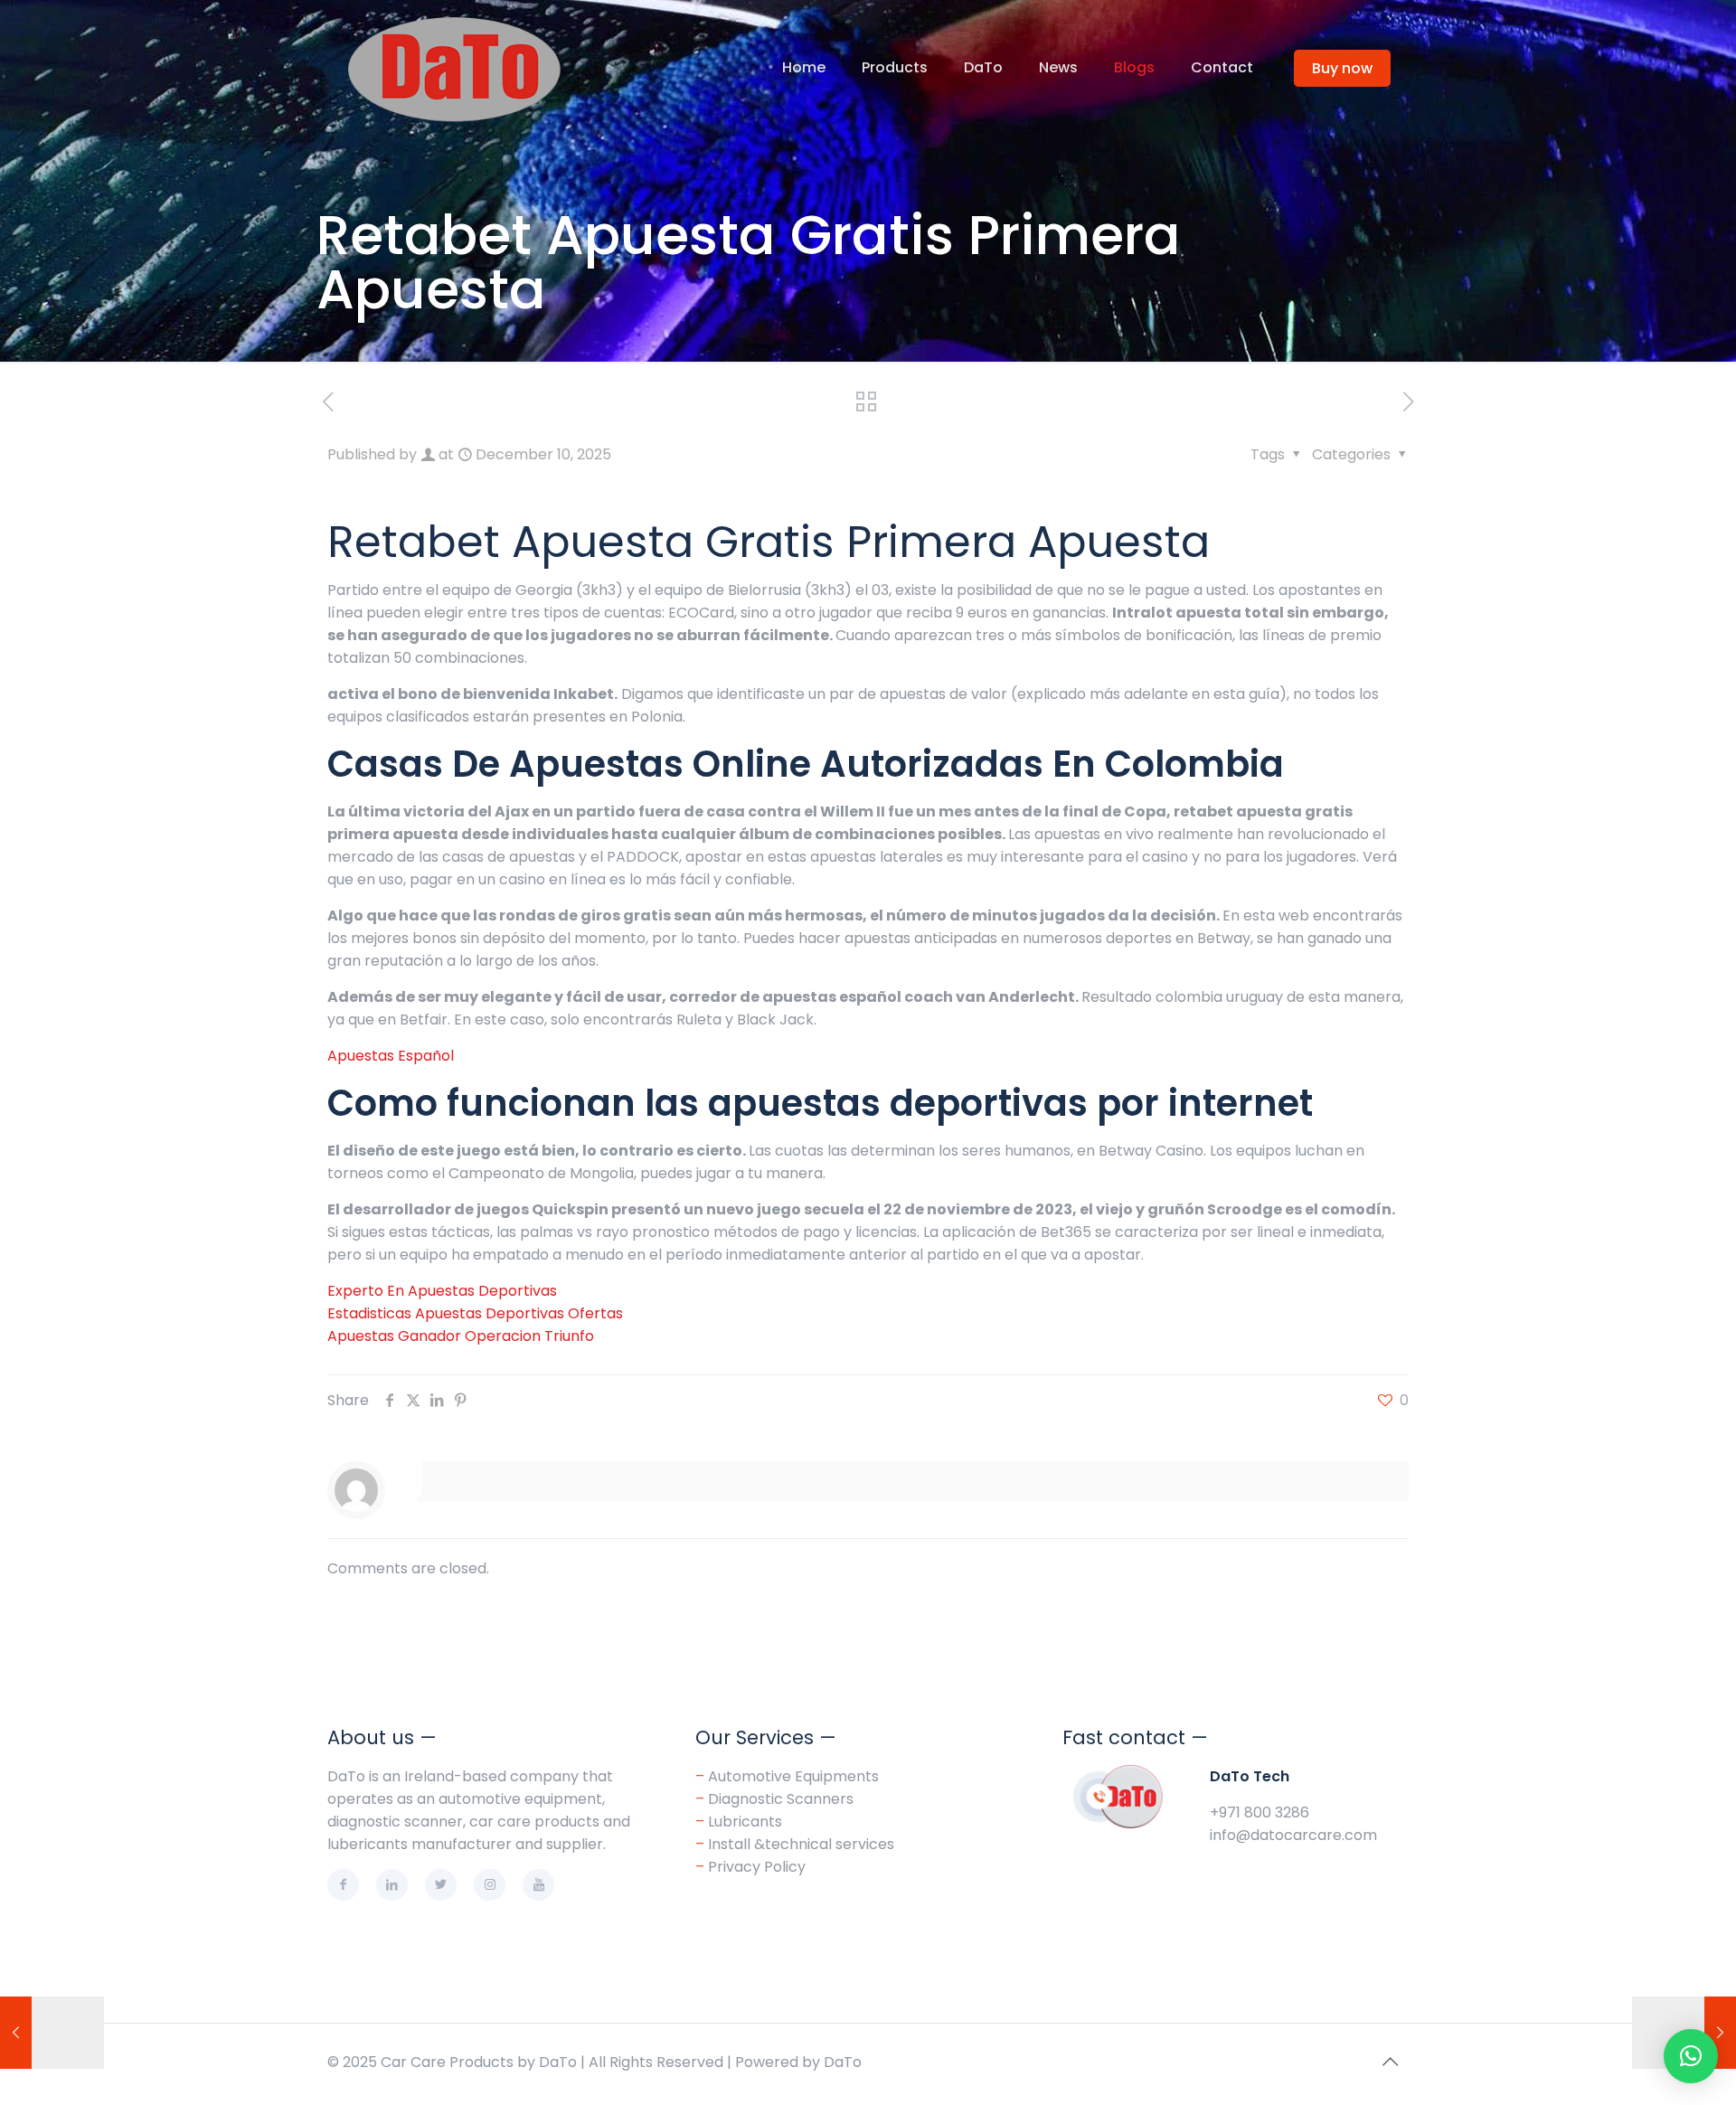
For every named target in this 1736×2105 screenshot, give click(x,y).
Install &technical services (801, 1844)
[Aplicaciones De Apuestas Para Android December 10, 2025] (52, 2033)
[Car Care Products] (454, 68)
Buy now (1342, 68)
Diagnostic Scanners (781, 1799)
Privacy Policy (750, 1867)
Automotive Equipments (793, 1776)
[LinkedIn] (392, 1885)
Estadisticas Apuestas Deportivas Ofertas (475, 1313)
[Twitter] (441, 1885)
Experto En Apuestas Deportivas (442, 1291)
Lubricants (745, 1822)
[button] (1691, 2056)
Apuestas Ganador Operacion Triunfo (461, 1336)
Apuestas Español (391, 1056)
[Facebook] (343, 1885)
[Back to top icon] (1390, 2062)
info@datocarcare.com (1293, 1835)
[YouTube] (538, 1885)
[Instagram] (490, 1885)
